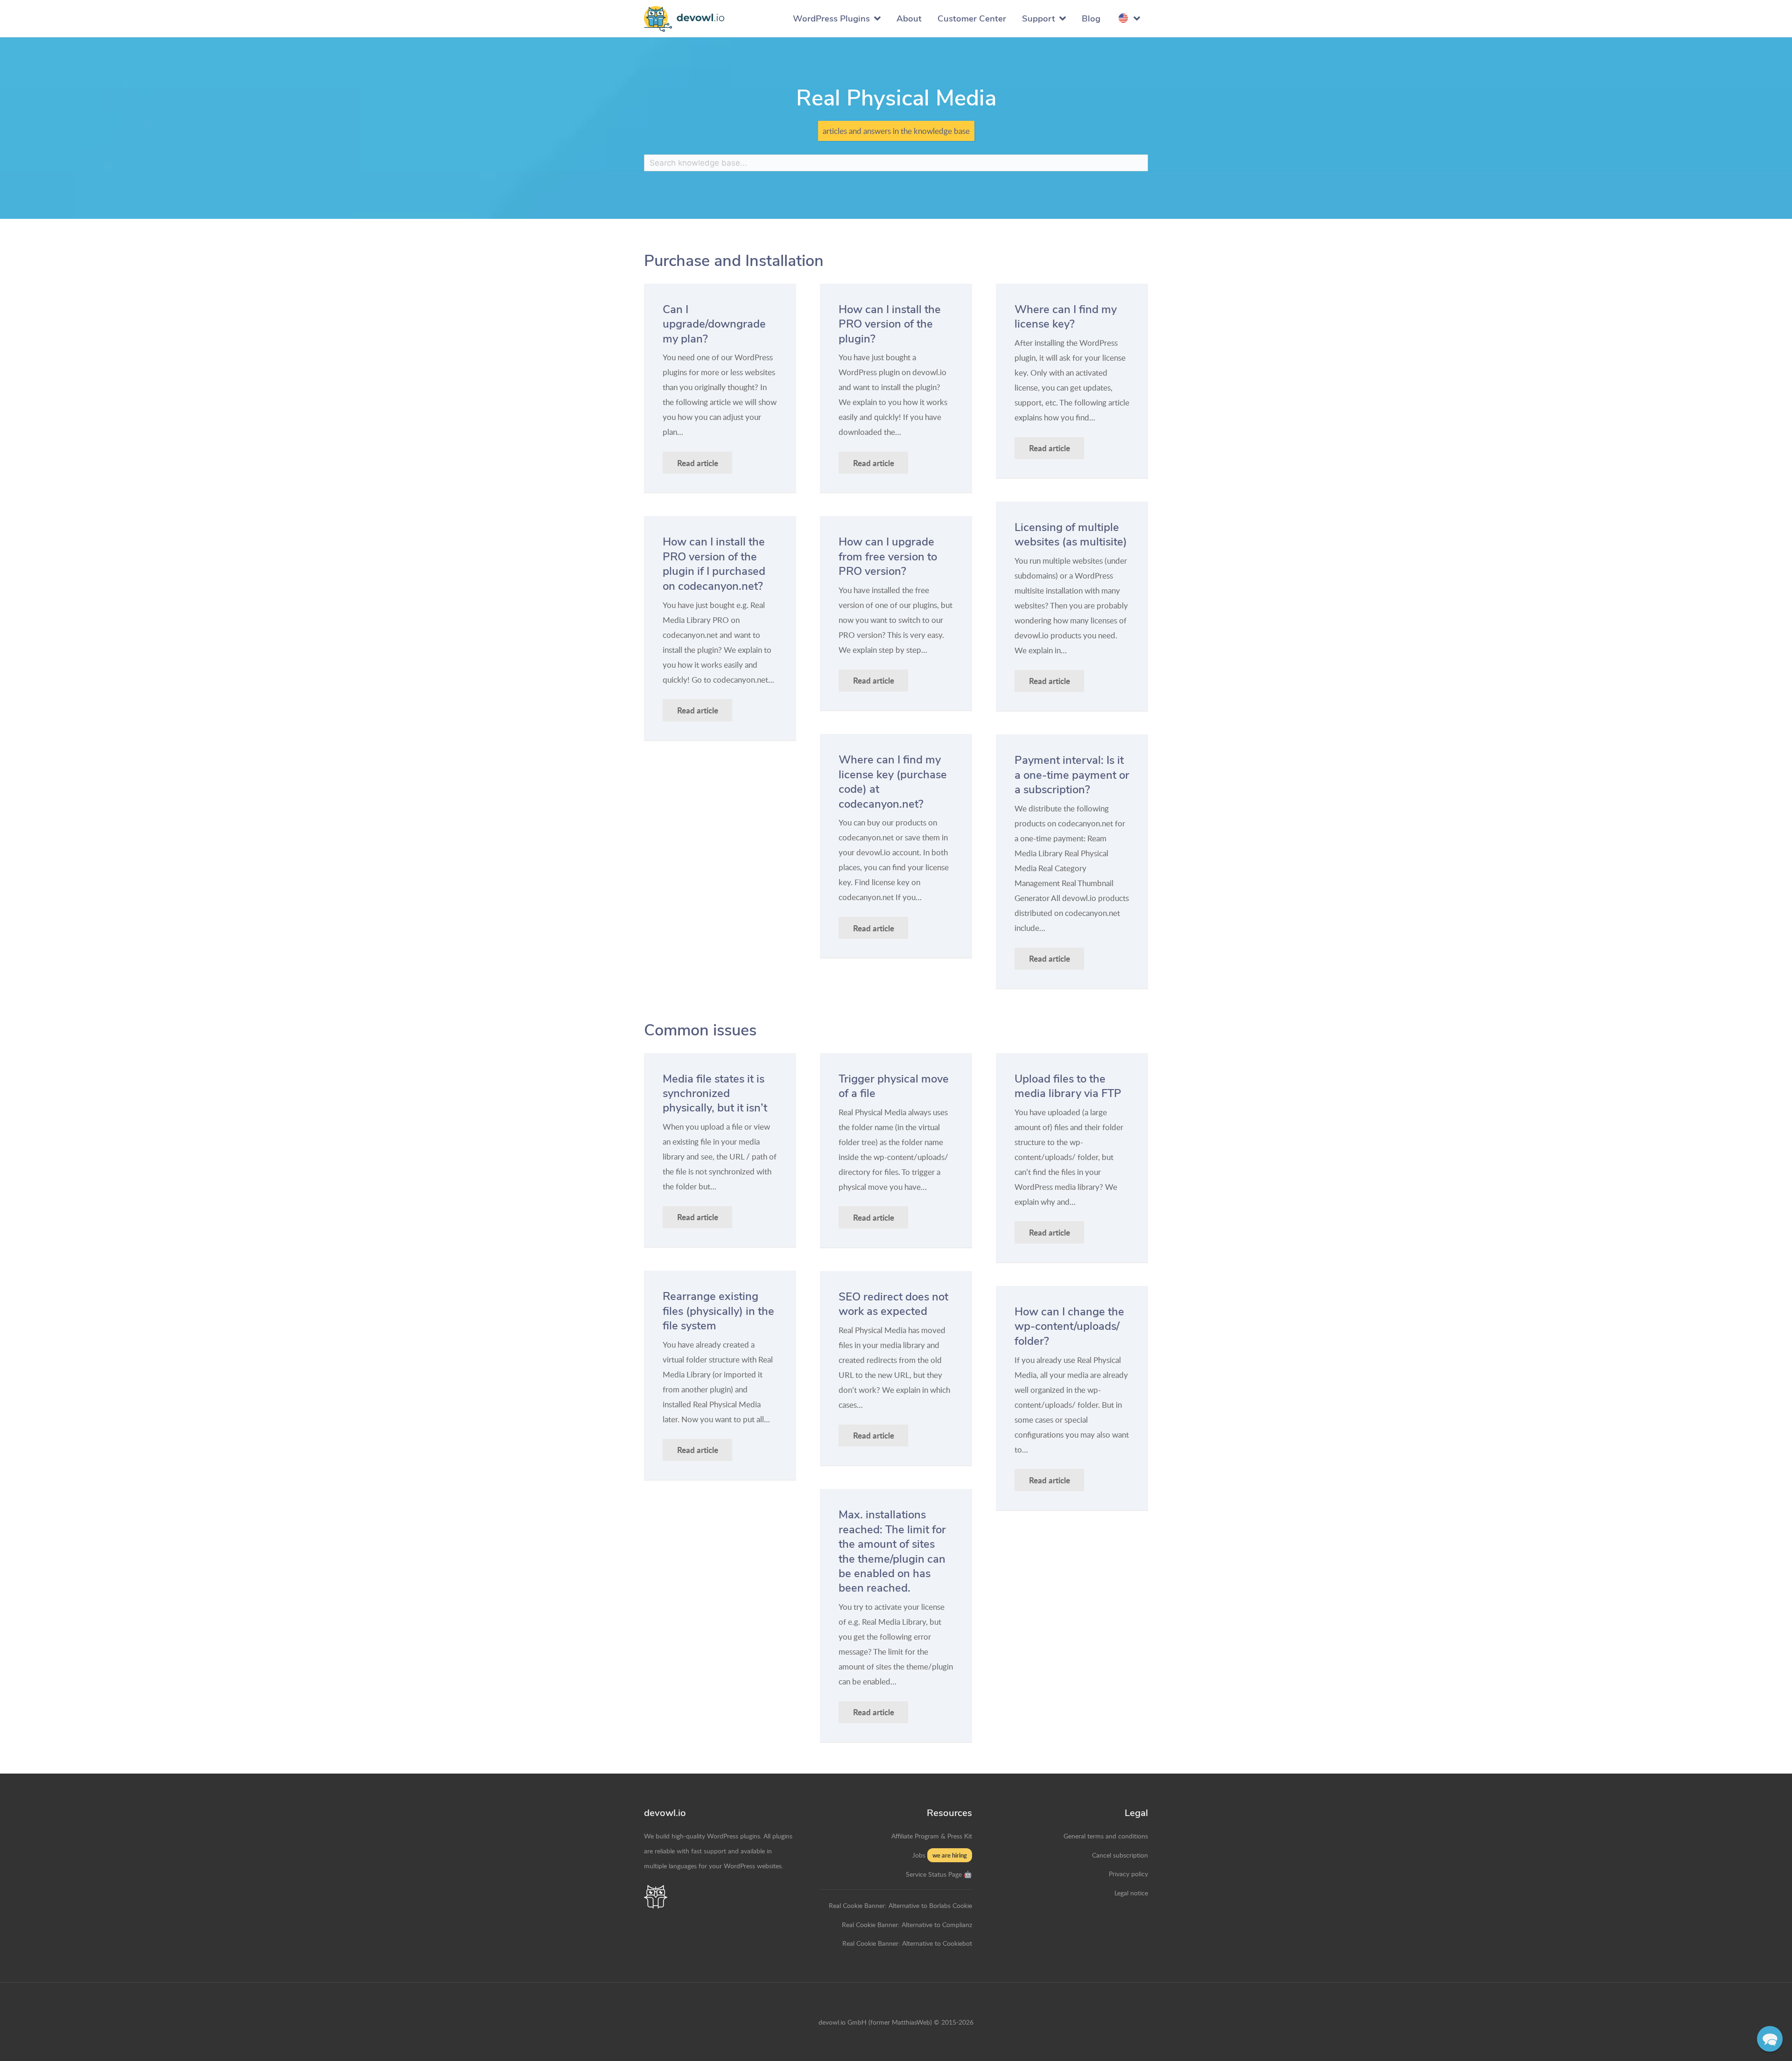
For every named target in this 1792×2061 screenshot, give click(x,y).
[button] (1770, 2039)
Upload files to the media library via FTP (1068, 1086)
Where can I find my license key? (1066, 317)
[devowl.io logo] (684, 19)
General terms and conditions (1106, 1836)
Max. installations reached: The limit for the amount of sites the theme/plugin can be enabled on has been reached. (892, 1551)
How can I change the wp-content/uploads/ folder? (1069, 1326)
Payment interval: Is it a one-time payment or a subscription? (1072, 775)
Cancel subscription (1120, 1855)
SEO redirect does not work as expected (893, 1304)
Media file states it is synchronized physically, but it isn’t (715, 1093)
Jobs (919, 1855)
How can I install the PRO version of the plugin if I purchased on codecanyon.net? (714, 564)
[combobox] (896, 163)
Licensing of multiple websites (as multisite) (1071, 534)
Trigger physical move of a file (894, 1086)
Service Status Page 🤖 (939, 1874)
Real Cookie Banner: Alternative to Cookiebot (907, 1943)
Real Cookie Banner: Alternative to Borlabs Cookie (900, 1905)
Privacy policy (1128, 1873)
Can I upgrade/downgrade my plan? (714, 324)
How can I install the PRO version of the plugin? (890, 324)
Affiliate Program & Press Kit (932, 1836)
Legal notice (1131, 1893)
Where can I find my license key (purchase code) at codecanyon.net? (893, 782)
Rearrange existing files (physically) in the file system (718, 1311)
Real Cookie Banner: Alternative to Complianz (907, 1924)
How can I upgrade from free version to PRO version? (888, 556)
